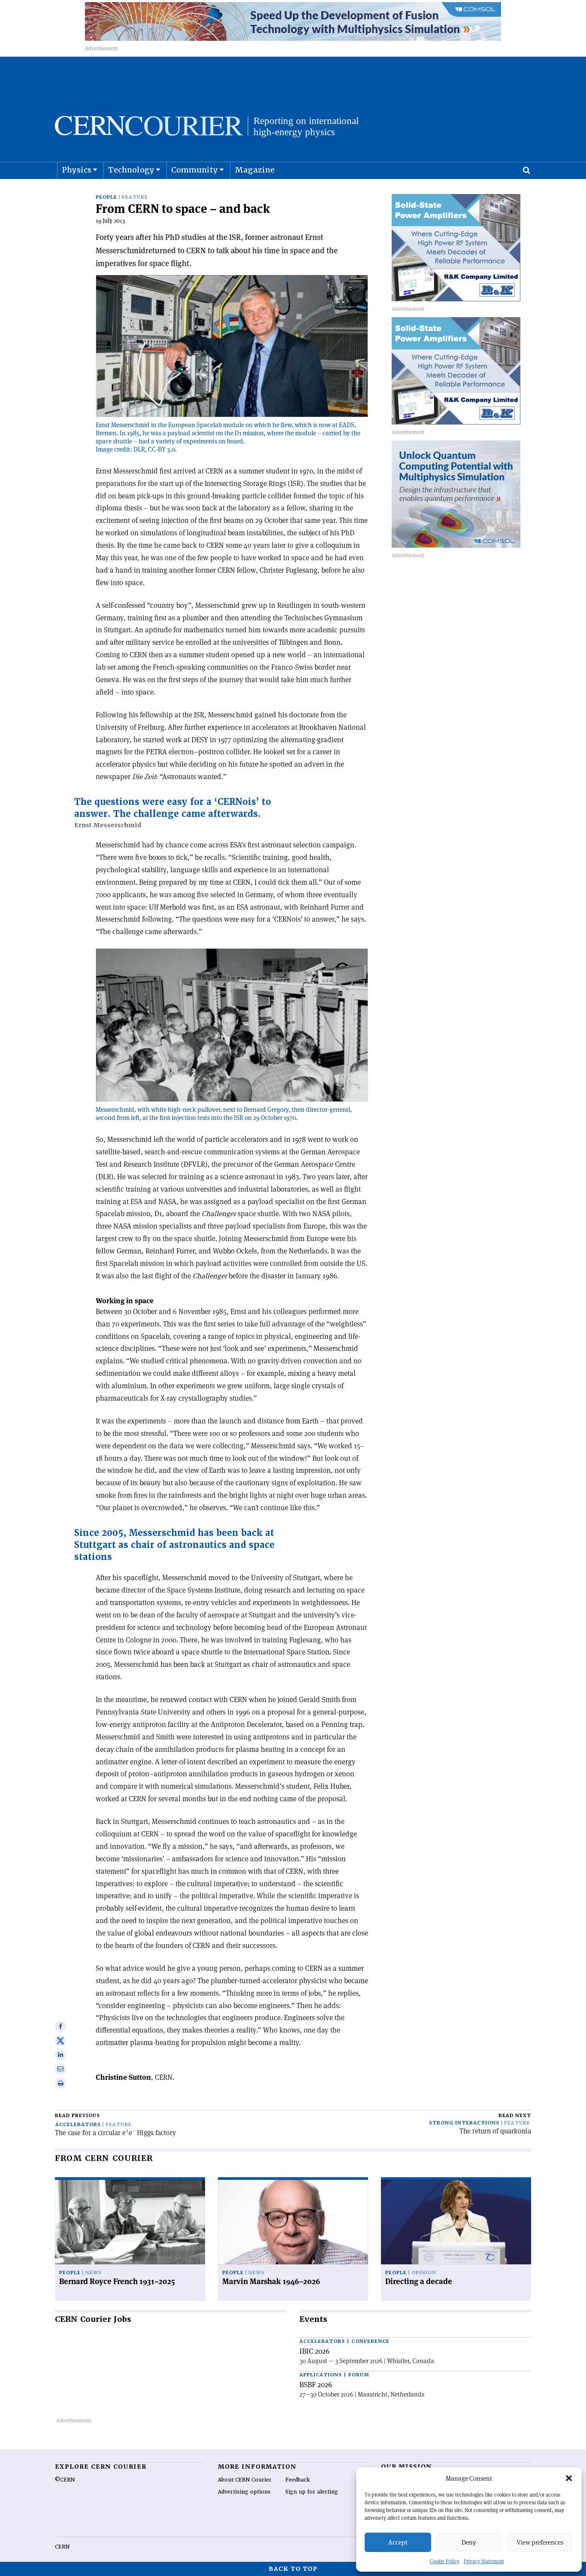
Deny (469, 2542)
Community (195, 170)
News (94, 2273)
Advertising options (244, 2492)
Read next (515, 2116)
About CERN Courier (245, 2480)
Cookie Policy (445, 2561)
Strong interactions (464, 2123)
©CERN (65, 2480)
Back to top (293, 2569)
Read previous (77, 2116)
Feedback (298, 2480)
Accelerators (78, 2125)
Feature (135, 197)
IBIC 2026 (314, 2351)
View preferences (540, 2542)
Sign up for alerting (312, 2492)
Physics (77, 170)
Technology (131, 170)
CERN (62, 2547)
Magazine (255, 170)
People (106, 197)
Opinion (424, 2273)
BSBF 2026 (316, 2385)
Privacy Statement (484, 2561)
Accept (398, 2542)
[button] (569, 2478)
